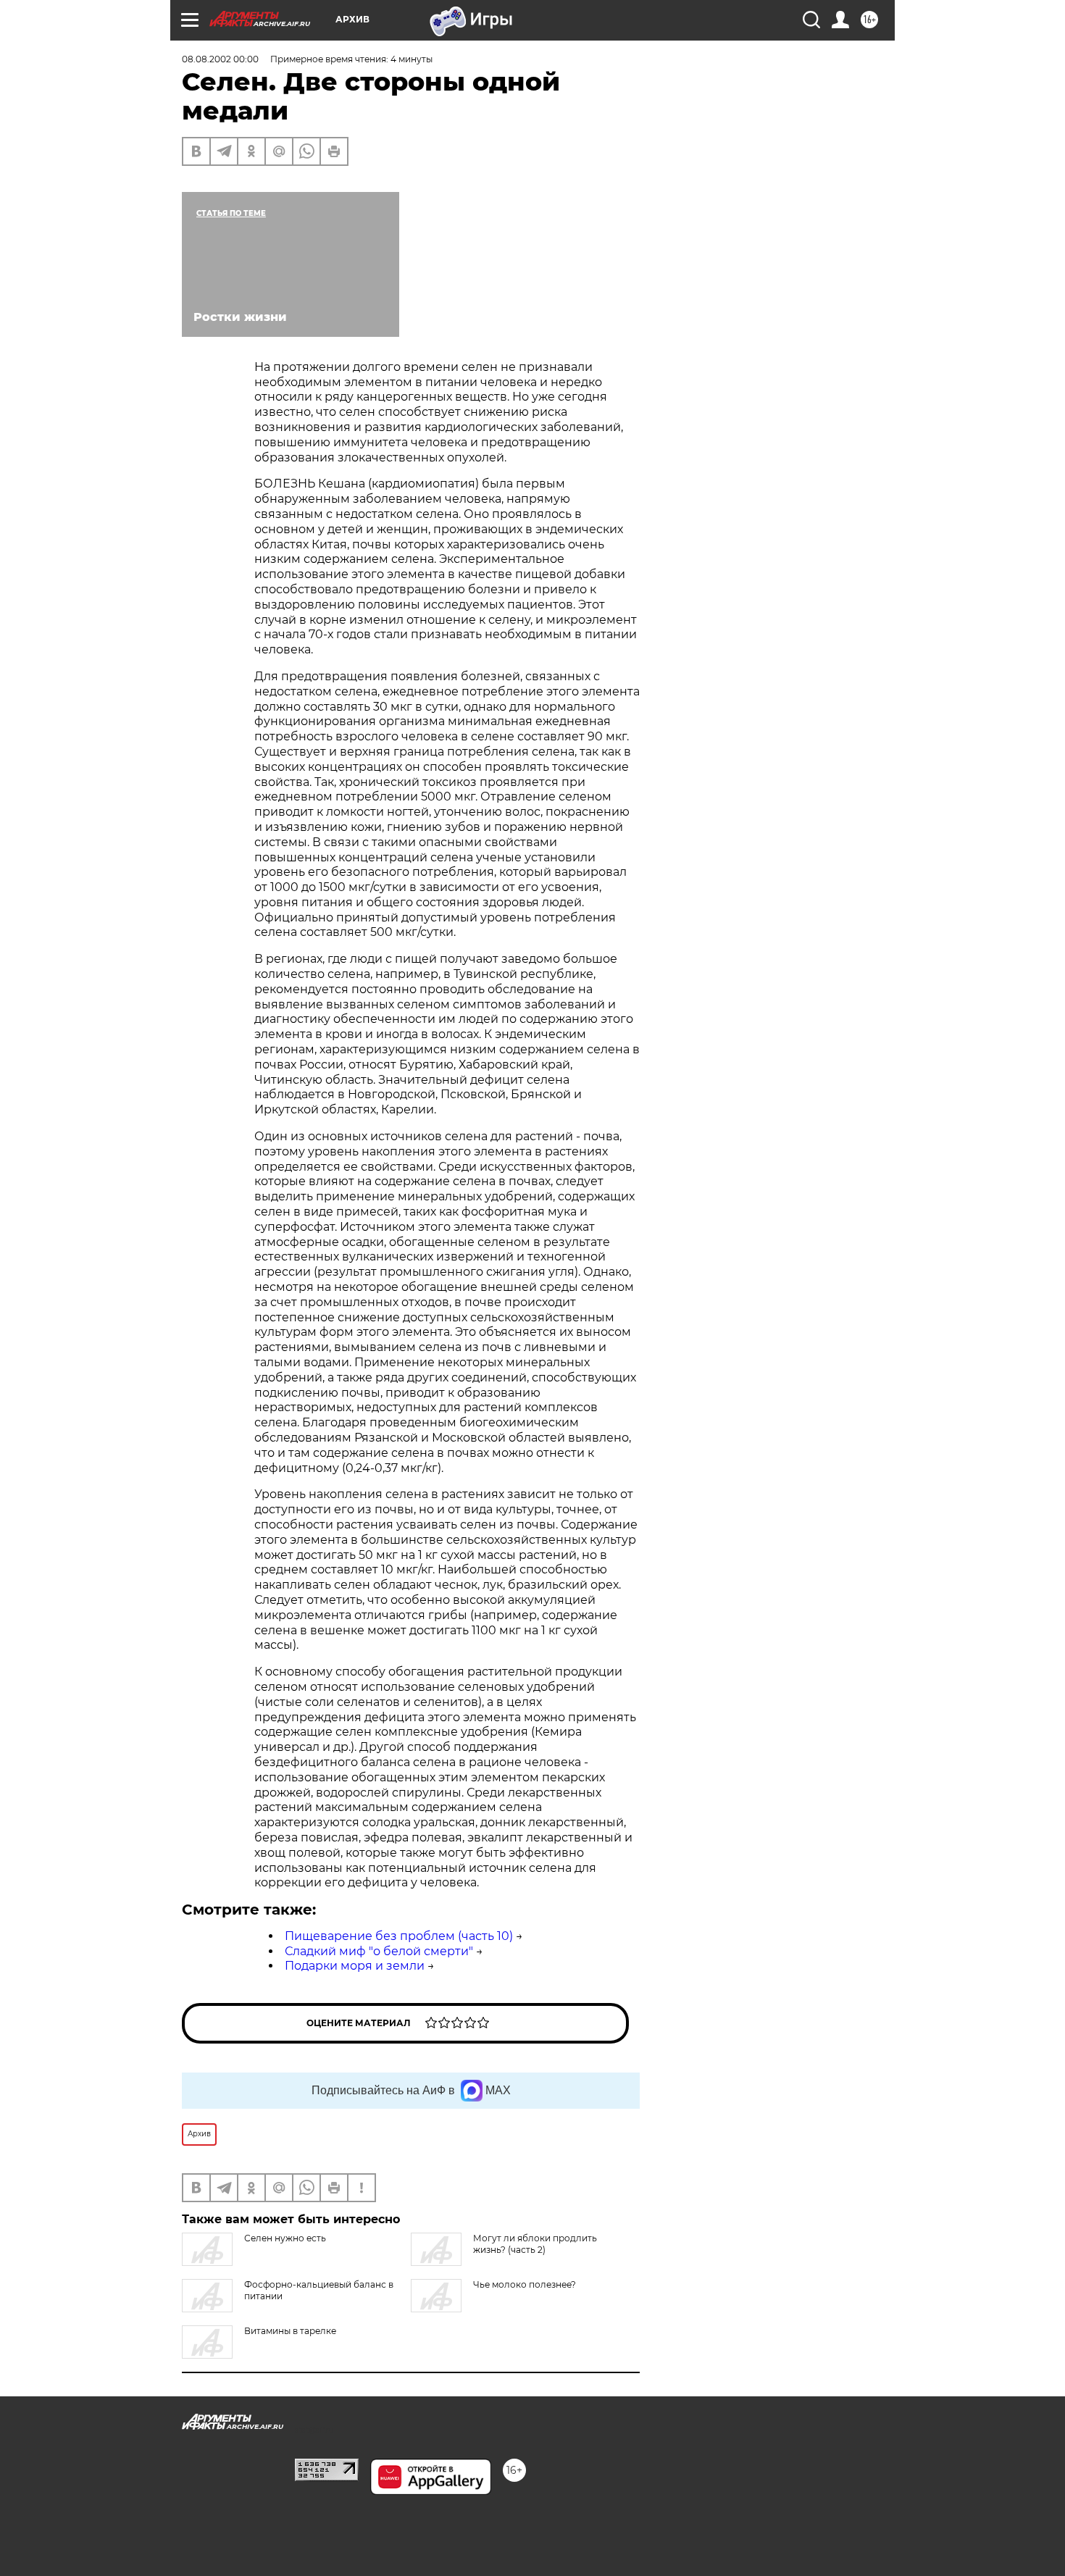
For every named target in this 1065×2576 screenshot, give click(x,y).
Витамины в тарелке (290, 2331)
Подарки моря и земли (355, 1966)
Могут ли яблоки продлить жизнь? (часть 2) (535, 2244)
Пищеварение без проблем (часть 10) (399, 1936)
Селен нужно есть (285, 2238)
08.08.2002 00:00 (220, 59)
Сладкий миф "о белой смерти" (379, 1951)
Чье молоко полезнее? (525, 2284)
